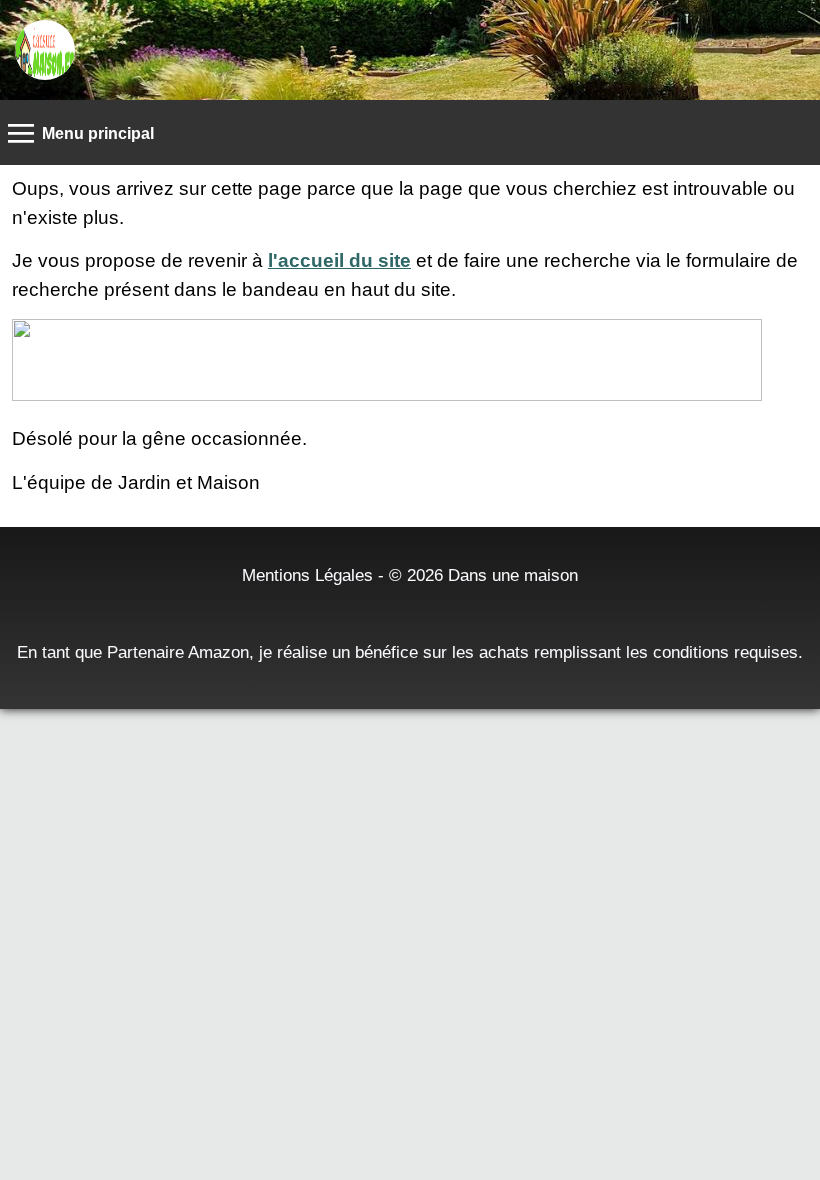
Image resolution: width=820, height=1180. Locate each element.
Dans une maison (513, 575)
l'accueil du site (339, 260)
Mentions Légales (307, 575)
